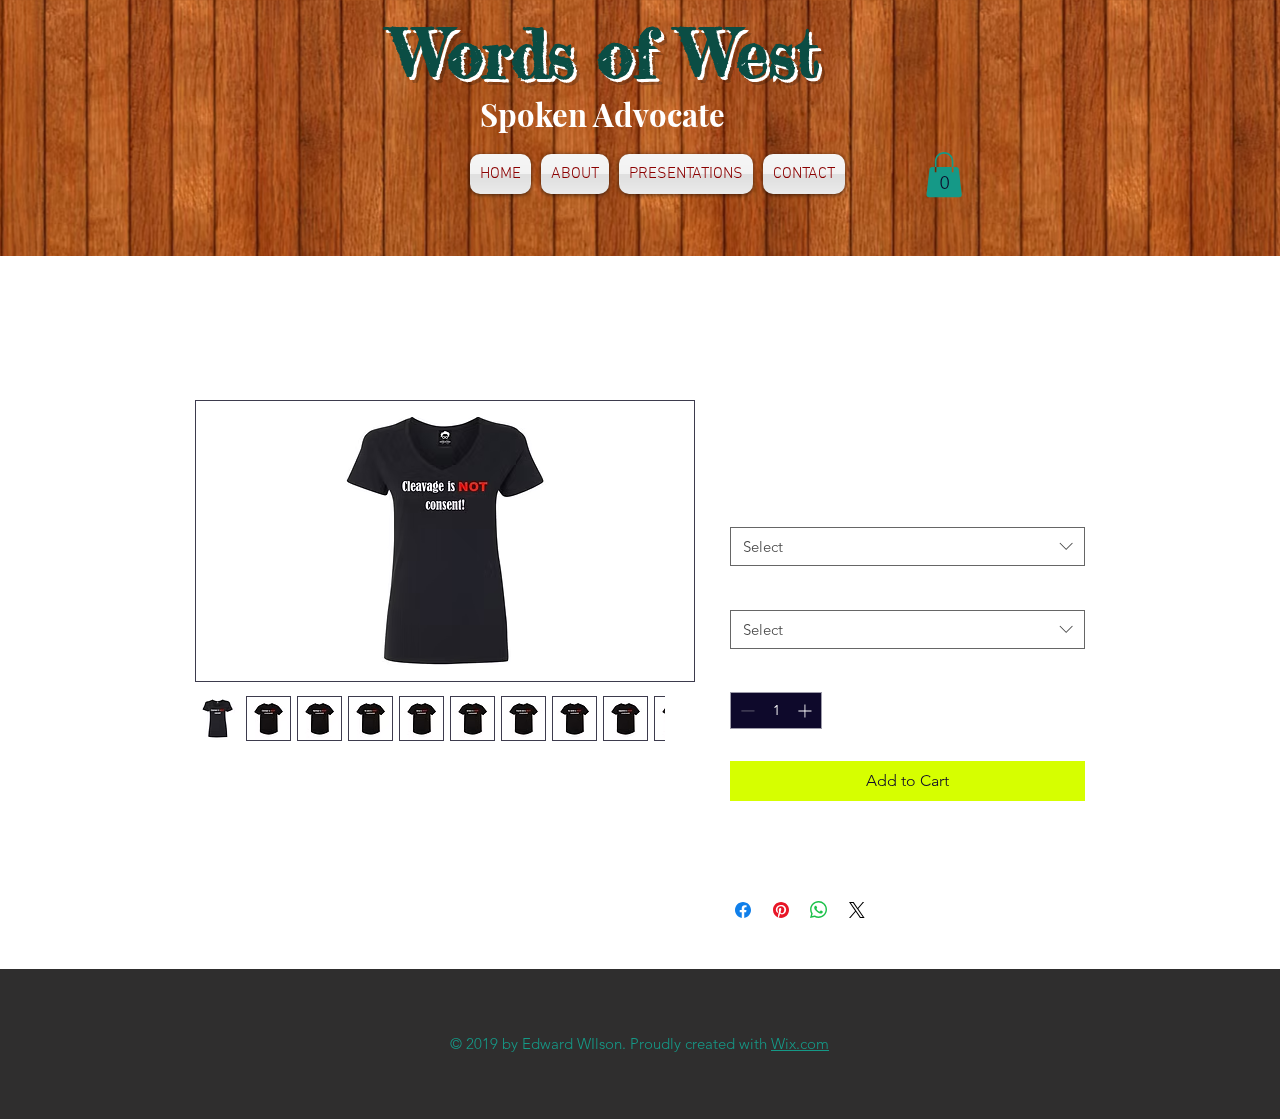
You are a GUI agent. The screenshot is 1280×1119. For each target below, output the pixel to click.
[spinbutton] (776, 710)
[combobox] (907, 546)
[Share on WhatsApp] (819, 910)
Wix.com (800, 1043)
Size (747, 509)
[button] (944, 174)
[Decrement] (745, 710)
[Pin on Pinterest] (781, 910)
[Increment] (806, 710)
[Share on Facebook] (743, 910)
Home (217, 327)
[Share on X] (857, 910)
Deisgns (760, 591)
